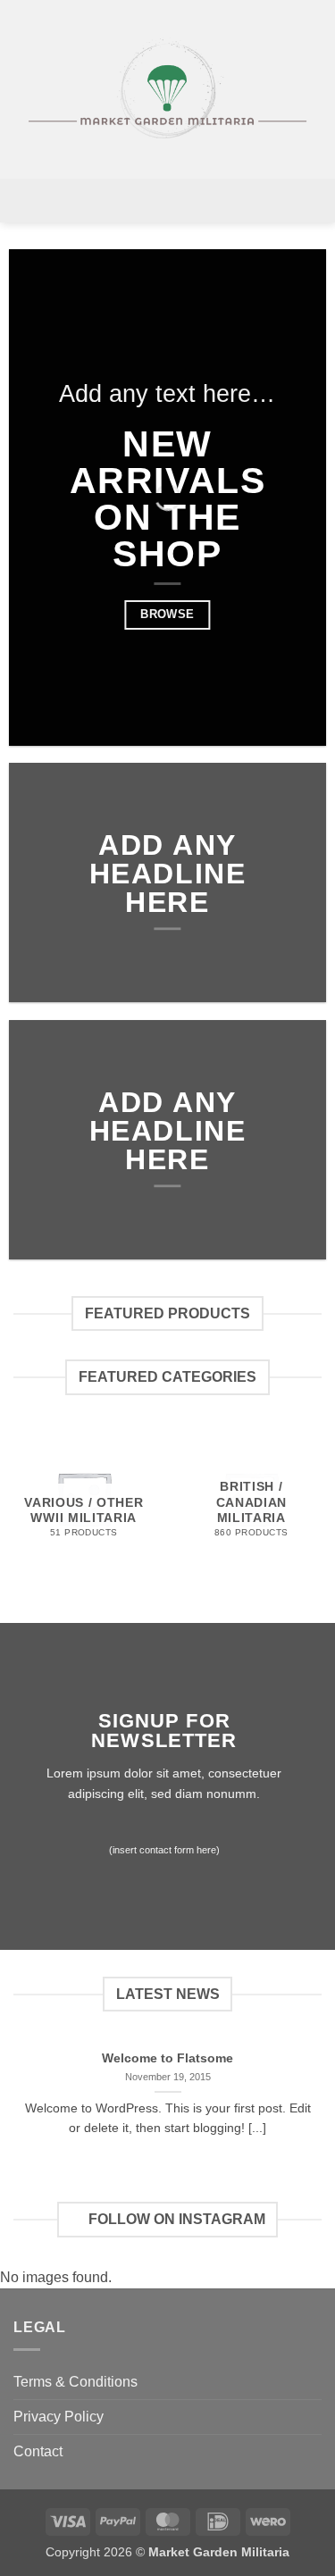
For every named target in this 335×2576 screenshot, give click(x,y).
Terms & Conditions (75, 2382)
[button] (167, 201)
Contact (38, 2451)
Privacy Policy (59, 2417)
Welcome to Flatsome (167, 2058)
